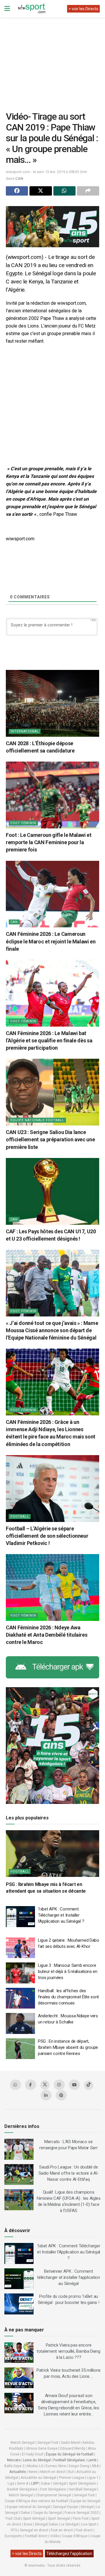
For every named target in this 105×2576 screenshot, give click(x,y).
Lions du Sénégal (37, 2460)
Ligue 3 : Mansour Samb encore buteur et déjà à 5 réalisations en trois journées (68, 1971)
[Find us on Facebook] (31, 2085)
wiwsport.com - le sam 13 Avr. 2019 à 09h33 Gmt (46, 172)
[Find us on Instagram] (59, 2085)
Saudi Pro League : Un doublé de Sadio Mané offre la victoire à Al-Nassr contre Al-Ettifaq (69, 2173)
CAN (19, 178)
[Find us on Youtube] (74, 2085)
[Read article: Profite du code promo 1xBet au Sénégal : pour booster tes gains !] (19, 2304)
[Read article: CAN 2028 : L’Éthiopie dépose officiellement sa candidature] (52, 703)
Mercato (14, 2460)
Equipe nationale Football (37, 1120)
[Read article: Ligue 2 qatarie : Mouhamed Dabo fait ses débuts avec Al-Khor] (20, 1948)
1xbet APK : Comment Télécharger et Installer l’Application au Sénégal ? (61, 1915)
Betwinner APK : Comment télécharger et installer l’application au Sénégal (69, 2277)
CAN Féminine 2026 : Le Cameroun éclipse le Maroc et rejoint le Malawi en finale (51, 941)
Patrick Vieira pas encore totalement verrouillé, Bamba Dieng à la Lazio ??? (69, 2351)
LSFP (35, 2483)
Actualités (18, 2472)
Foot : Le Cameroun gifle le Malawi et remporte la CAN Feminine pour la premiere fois (49, 842)
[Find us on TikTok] (89, 2085)
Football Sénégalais (69, 2460)
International (25, 731)
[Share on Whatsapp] (64, 191)
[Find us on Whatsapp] (15, 2085)
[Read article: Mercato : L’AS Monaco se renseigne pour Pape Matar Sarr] (19, 2149)
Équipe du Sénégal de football (70, 2454)
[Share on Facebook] (17, 191)
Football (20, 1517)
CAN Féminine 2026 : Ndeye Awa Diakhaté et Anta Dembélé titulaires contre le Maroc (47, 1635)
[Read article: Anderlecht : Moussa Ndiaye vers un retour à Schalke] (20, 2023)
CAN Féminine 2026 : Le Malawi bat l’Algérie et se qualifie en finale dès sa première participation (49, 1040)
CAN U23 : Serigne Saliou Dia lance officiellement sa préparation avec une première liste (50, 1139)
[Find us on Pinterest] (61, 2095)
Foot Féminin (23, 823)
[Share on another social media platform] (88, 191)
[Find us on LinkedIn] (46, 2095)
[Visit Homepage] (32, 9)
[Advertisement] (55, 60)
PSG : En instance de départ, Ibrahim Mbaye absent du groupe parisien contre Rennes (68, 2047)
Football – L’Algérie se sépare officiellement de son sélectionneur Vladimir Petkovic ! (47, 1536)
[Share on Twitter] (41, 191)
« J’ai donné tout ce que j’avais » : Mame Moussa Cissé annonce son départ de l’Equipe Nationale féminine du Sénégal (52, 1330)
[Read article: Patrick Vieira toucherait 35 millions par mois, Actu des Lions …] (19, 2378)
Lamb (92, 2460)
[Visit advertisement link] (52, 227)
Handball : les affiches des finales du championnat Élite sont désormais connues (68, 1997)
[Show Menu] (7, 9)
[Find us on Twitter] (45, 2085)
